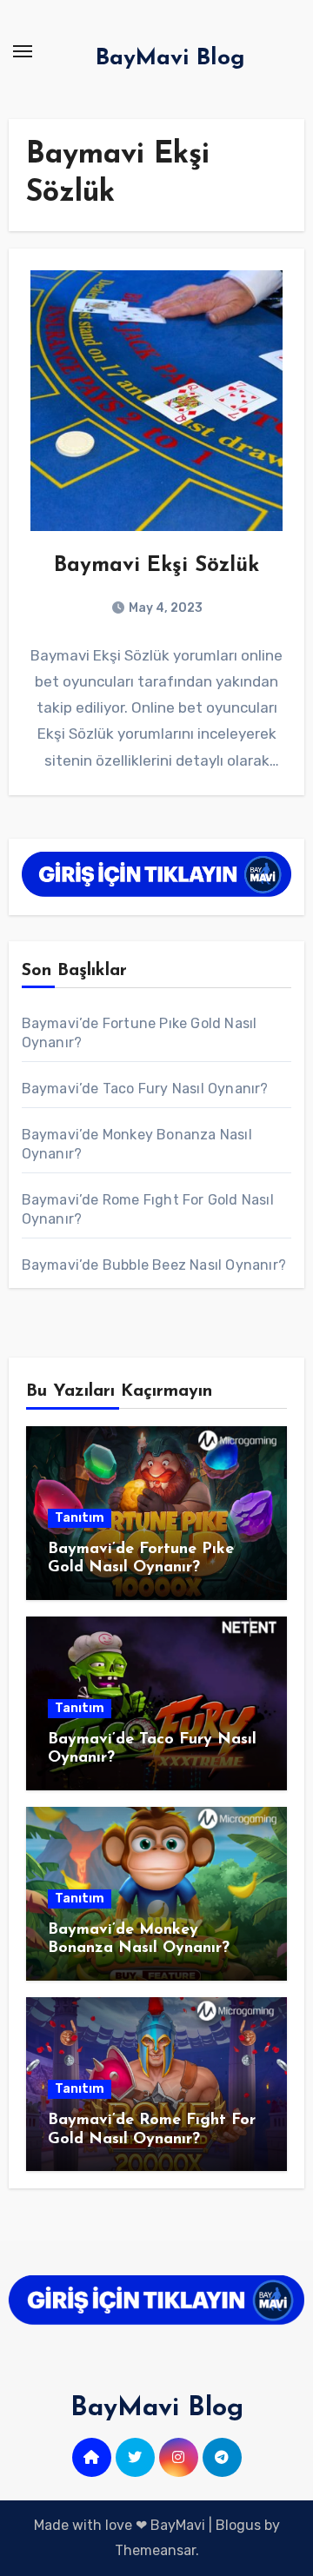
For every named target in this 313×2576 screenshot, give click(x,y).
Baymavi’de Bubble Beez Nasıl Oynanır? (154, 1265)
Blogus (238, 2525)
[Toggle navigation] (23, 51)
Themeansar (155, 2550)
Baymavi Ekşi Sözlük (156, 566)
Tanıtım (80, 1518)
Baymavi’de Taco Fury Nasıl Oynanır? (145, 1089)
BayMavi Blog (170, 59)
